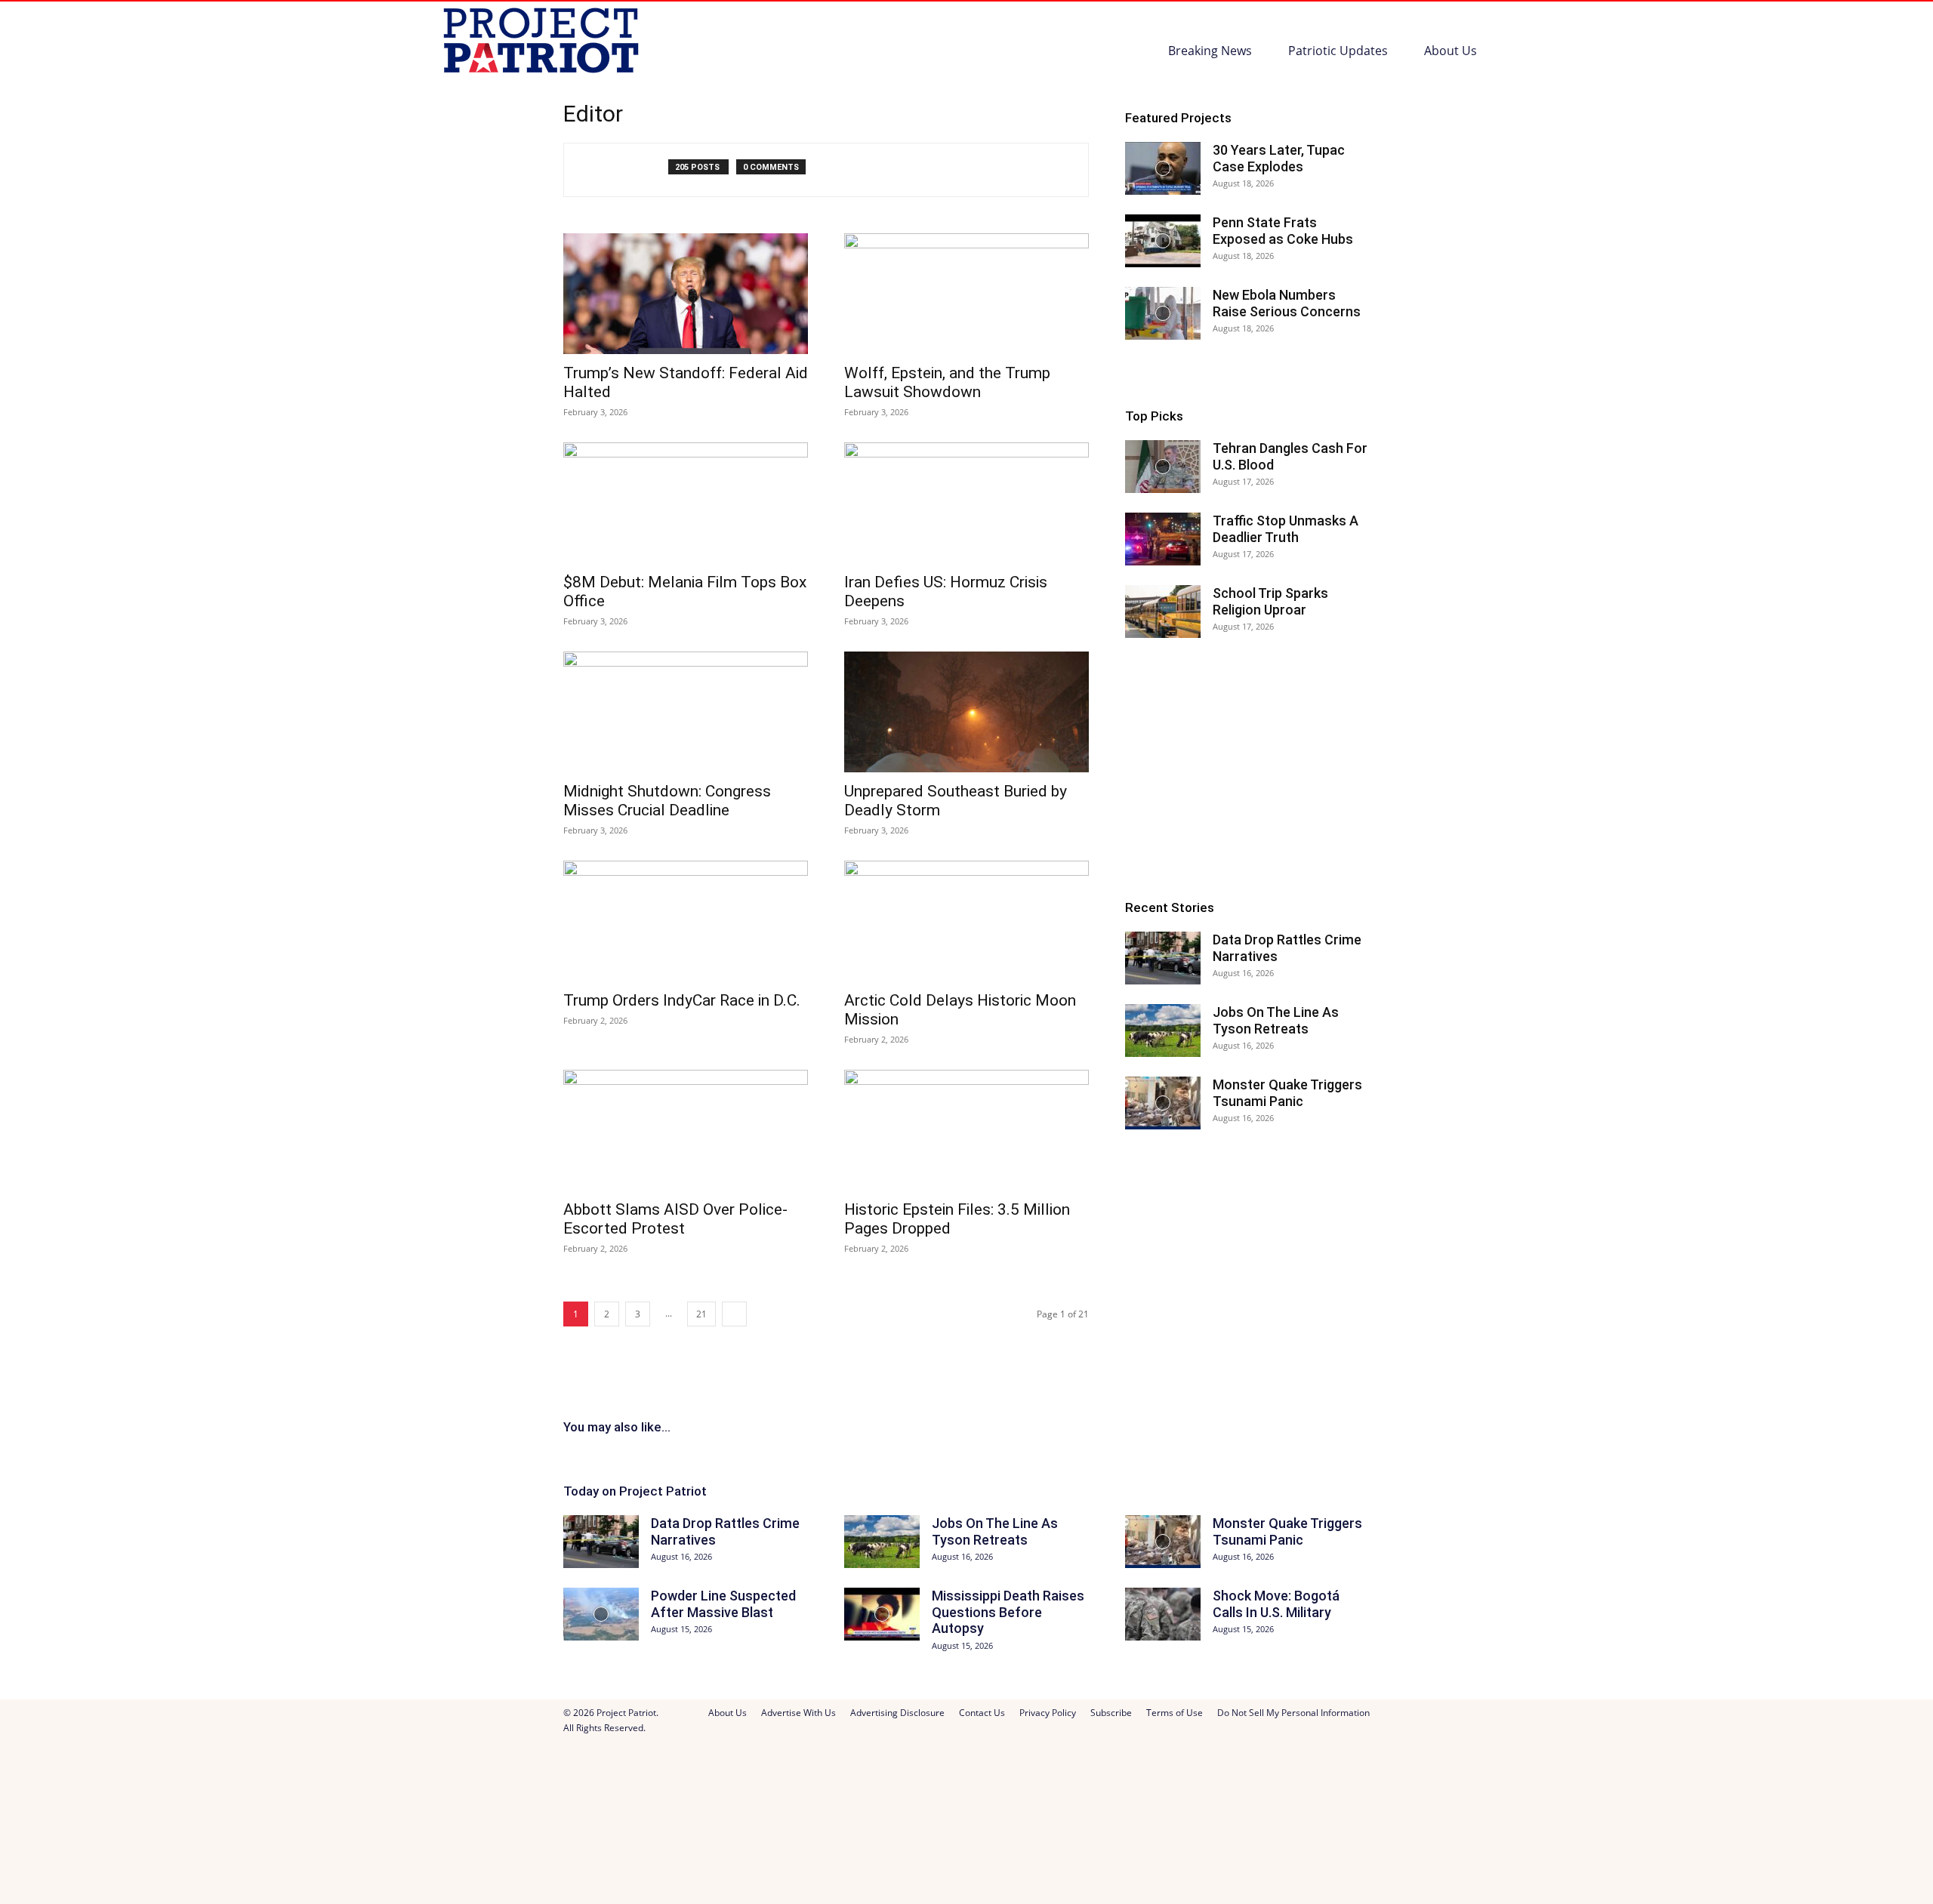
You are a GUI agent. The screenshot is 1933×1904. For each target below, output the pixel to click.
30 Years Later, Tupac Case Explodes (1279, 158)
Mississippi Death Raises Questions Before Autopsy (1008, 1612)
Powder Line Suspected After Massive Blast (723, 1604)
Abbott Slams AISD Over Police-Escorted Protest (675, 1219)
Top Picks (1154, 416)
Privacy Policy (1048, 1713)
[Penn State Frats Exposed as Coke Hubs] (1163, 241)
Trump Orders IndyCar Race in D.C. (682, 1000)
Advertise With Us (798, 1713)
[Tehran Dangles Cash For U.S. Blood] (1163, 467)
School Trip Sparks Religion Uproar (1270, 601)
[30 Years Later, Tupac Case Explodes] (1163, 168)
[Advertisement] (1247, 769)
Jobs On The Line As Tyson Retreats (1276, 1020)
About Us (1451, 51)
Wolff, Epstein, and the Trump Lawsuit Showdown (947, 382)
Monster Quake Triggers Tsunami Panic (1287, 1093)
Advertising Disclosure (897, 1713)
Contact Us (982, 1713)
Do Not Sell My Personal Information (1293, 1713)
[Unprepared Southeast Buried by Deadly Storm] (966, 712)
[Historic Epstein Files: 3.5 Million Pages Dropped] (966, 1130)
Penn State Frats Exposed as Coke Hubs (1283, 231)
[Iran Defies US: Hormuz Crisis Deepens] (966, 503)
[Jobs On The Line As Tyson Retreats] (1163, 1031)
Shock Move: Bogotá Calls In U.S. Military (1276, 1604)
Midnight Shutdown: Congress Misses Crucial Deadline (667, 801)
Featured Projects (1178, 118)
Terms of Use (1175, 1713)
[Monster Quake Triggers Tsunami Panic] (1163, 1103)
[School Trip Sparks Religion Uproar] (1163, 612)
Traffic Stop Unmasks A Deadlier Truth (1286, 529)
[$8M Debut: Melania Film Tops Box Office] (686, 503)
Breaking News (1210, 51)
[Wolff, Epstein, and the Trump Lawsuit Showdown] (966, 294)
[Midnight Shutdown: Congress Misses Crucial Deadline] (686, 712)
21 (701, 1314)
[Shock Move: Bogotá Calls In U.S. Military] (1163, 1614)
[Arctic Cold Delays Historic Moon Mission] (966, 921)
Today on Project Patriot (635, 1491)
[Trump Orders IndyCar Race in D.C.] (686, 921)
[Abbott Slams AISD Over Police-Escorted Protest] (686, 1130)
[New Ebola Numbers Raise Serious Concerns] (1163, 313)
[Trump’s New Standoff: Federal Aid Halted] (686, 294)
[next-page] (734, 1314)
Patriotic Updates (1338, 51)
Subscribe (1111, 1713)
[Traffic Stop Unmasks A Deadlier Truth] (1163, 539)
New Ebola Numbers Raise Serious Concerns (1287, 303)
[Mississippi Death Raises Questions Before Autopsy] (882, 1614)
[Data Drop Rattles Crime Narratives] (1163, 958)
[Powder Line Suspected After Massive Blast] (601, 1614)
